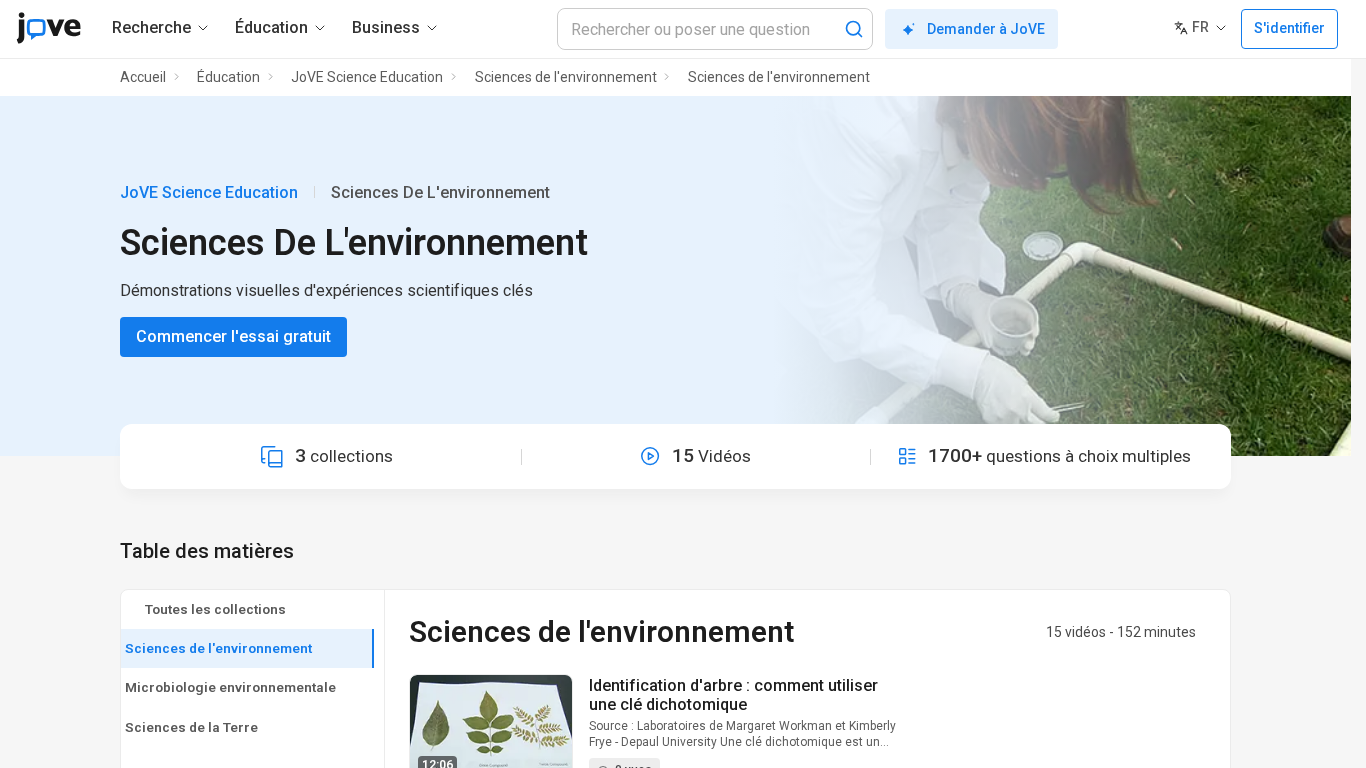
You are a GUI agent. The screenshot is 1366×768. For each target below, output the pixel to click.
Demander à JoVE (986, 29)
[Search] (854, 29)
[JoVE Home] (48, 28)
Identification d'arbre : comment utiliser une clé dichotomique (733, 695)
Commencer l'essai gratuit (233, 336)
